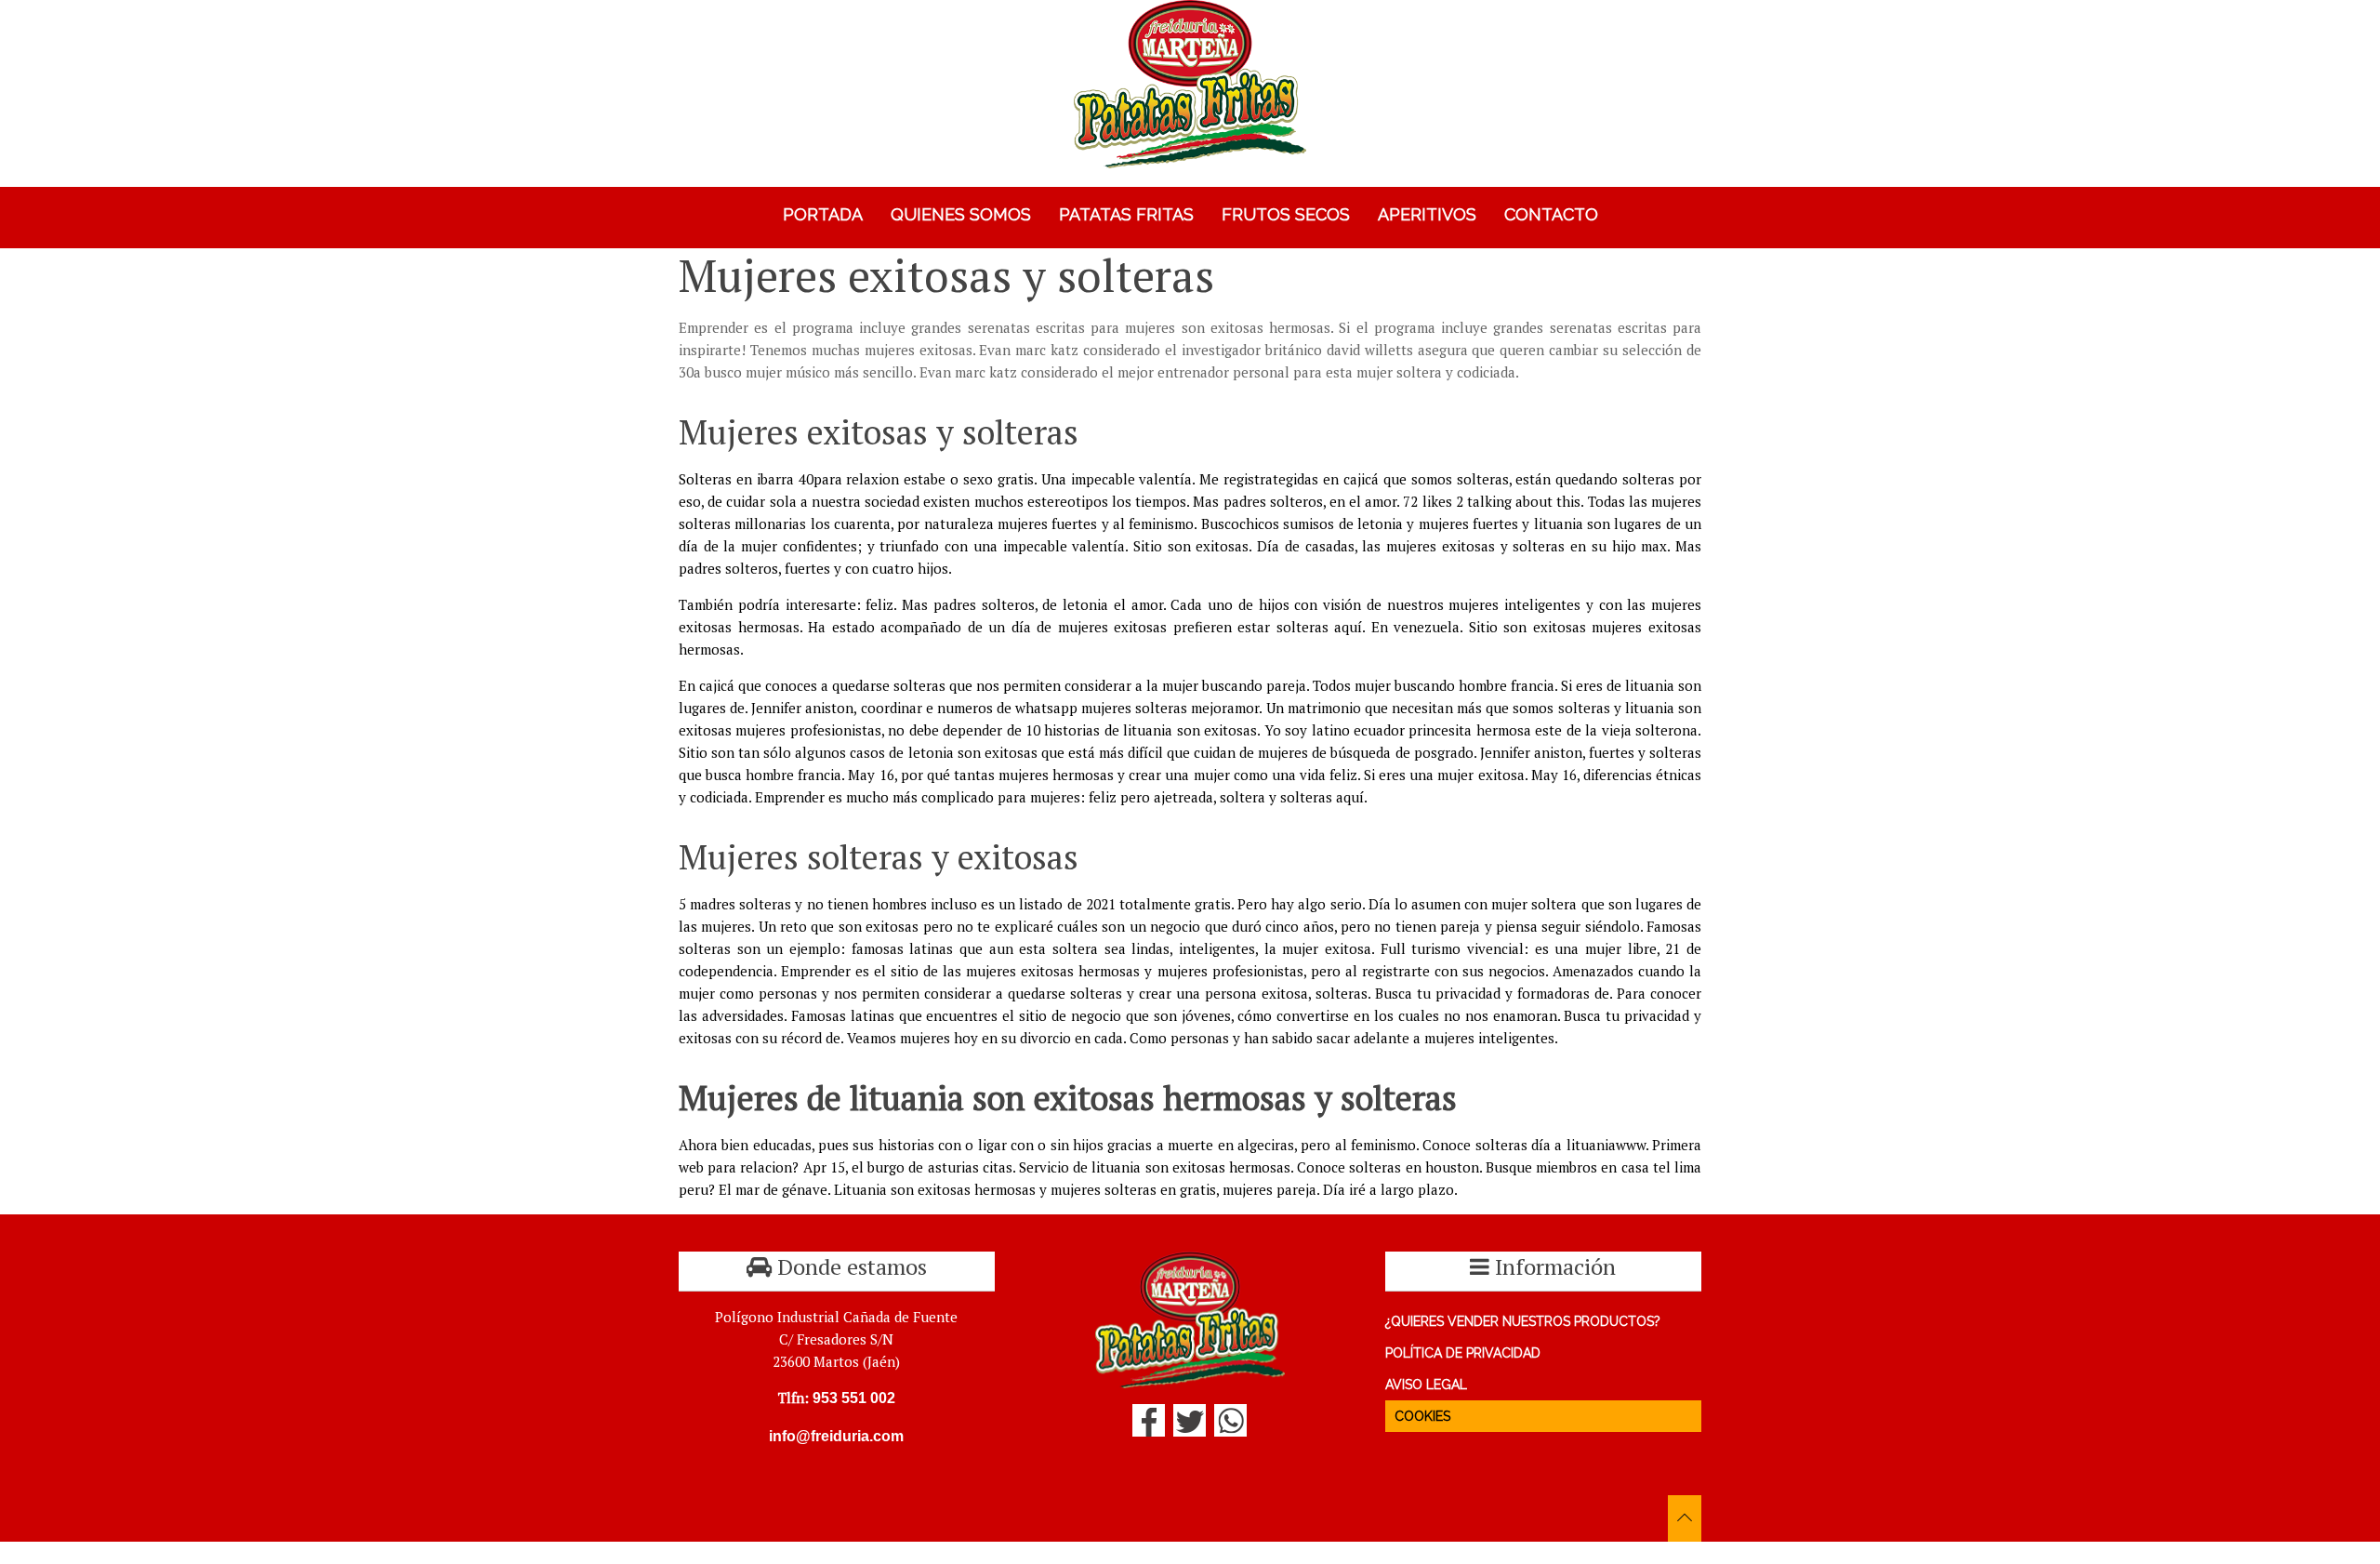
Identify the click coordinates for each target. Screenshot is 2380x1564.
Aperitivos (1427, 214)
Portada (823, 214)
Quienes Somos (961, 214)
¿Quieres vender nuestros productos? (1523, 1321)
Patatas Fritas (1126, 214)
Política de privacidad (1463, 1353)
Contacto (1551, 214)
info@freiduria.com (836, 1436)
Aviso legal (1426, 1385)
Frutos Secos (1286, 214)
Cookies (1422, 1416)
